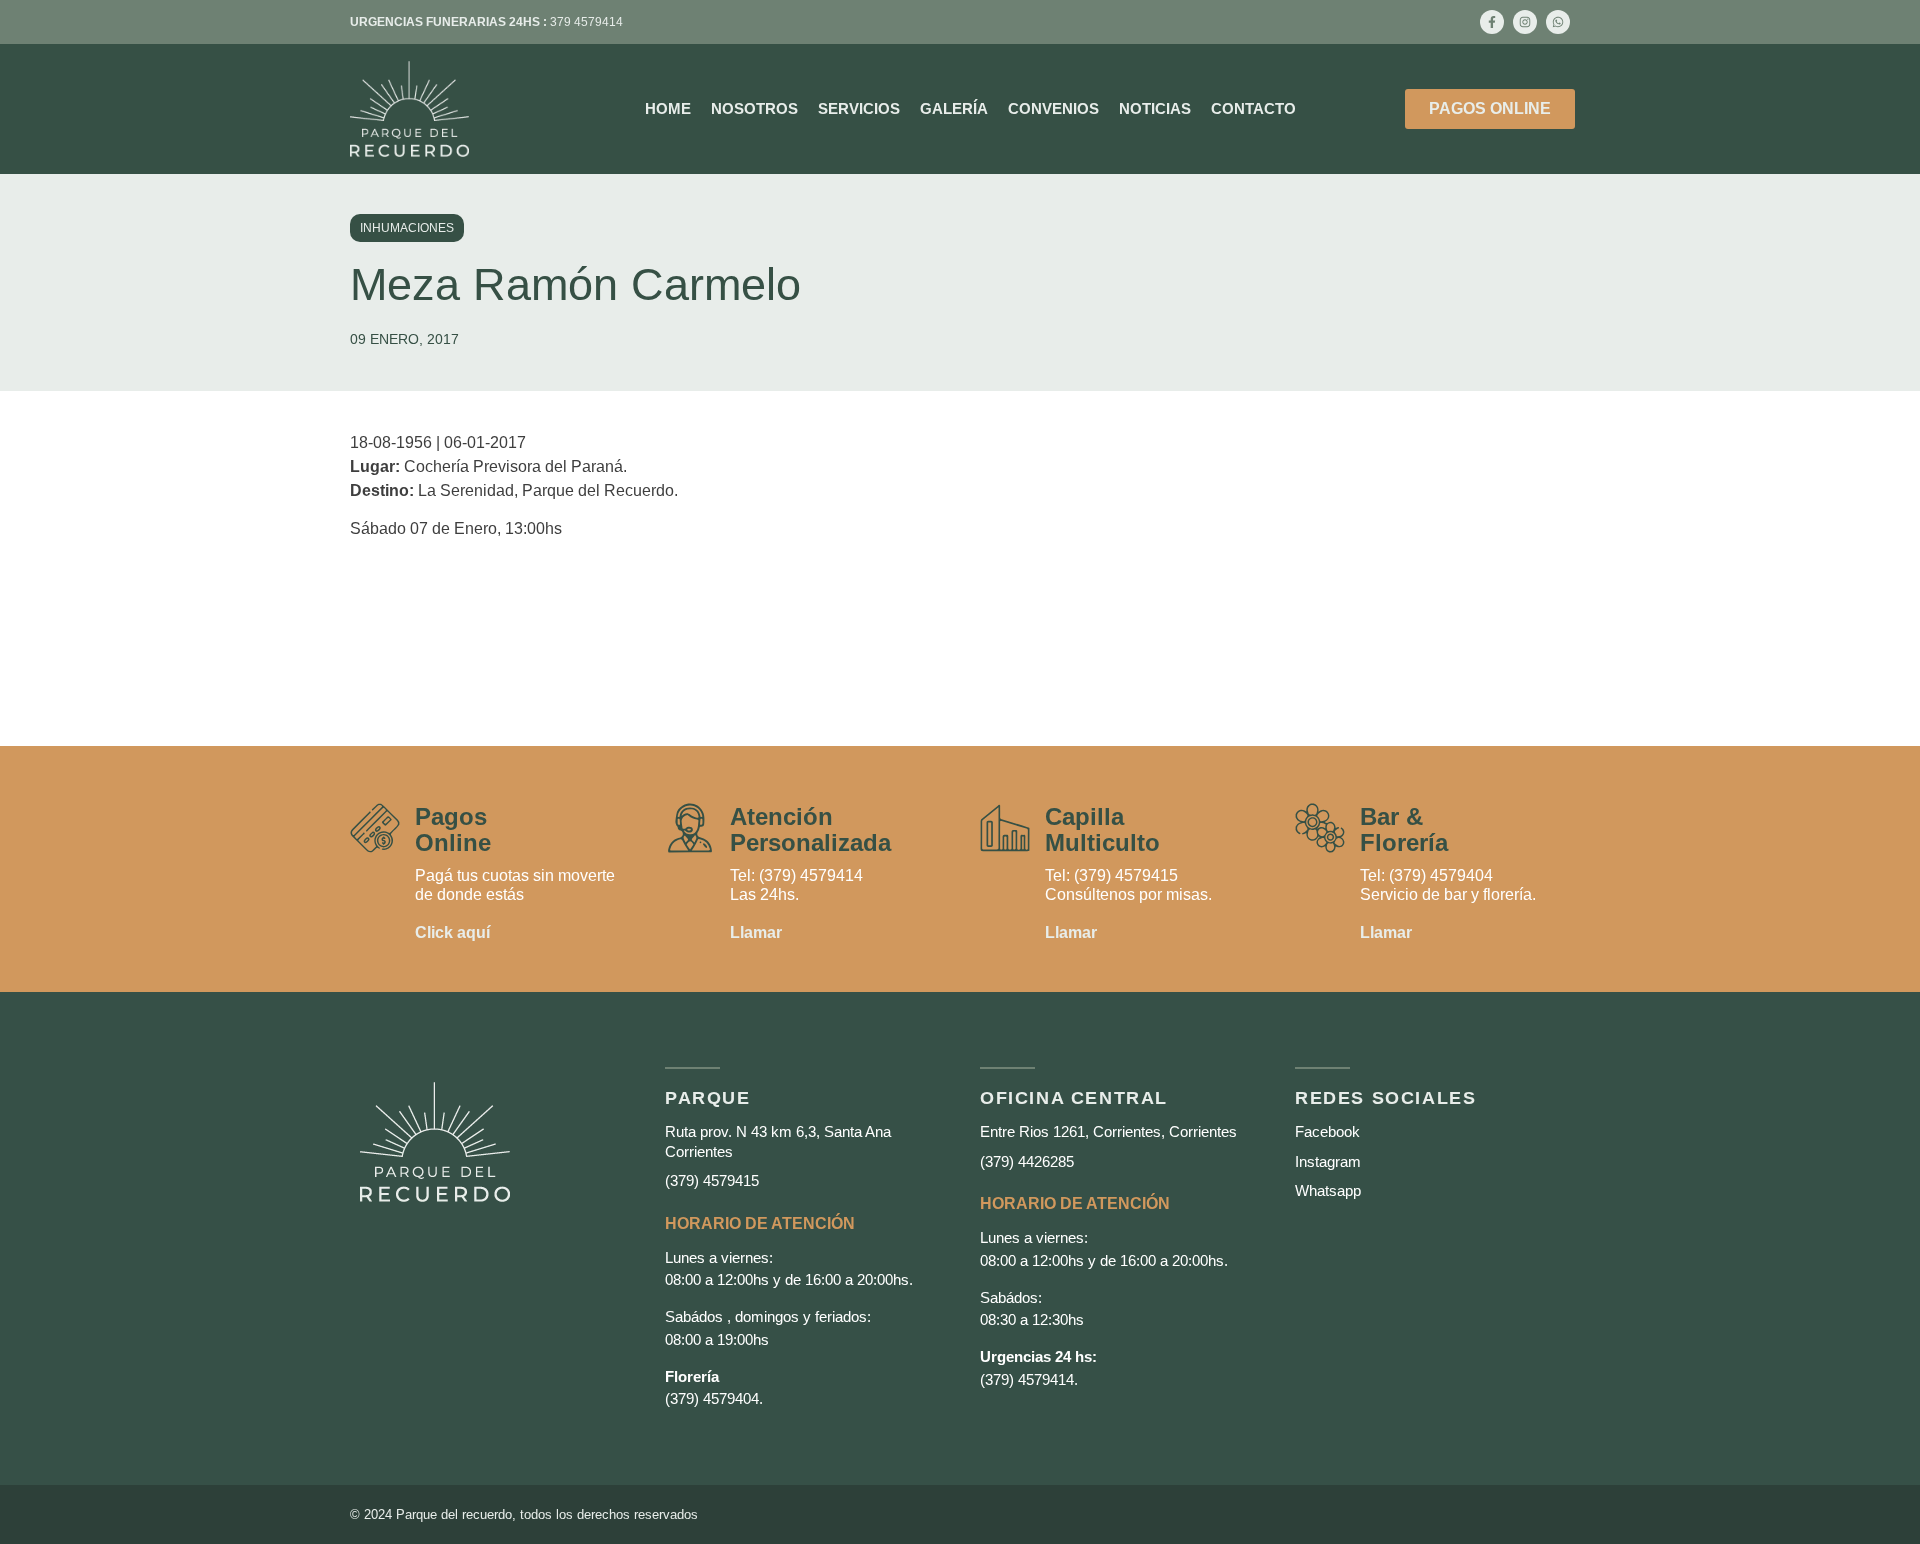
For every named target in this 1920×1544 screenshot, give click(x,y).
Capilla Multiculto (1102, 829)
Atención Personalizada (810, 829)
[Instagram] (1525, 22)
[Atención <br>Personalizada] (690, 828)
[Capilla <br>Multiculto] (1005, 828)
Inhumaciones (407, 228)
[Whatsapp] (1558, 22)
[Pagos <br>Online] (375, 828)
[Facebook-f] (1492, 22)
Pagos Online (453, 829)
